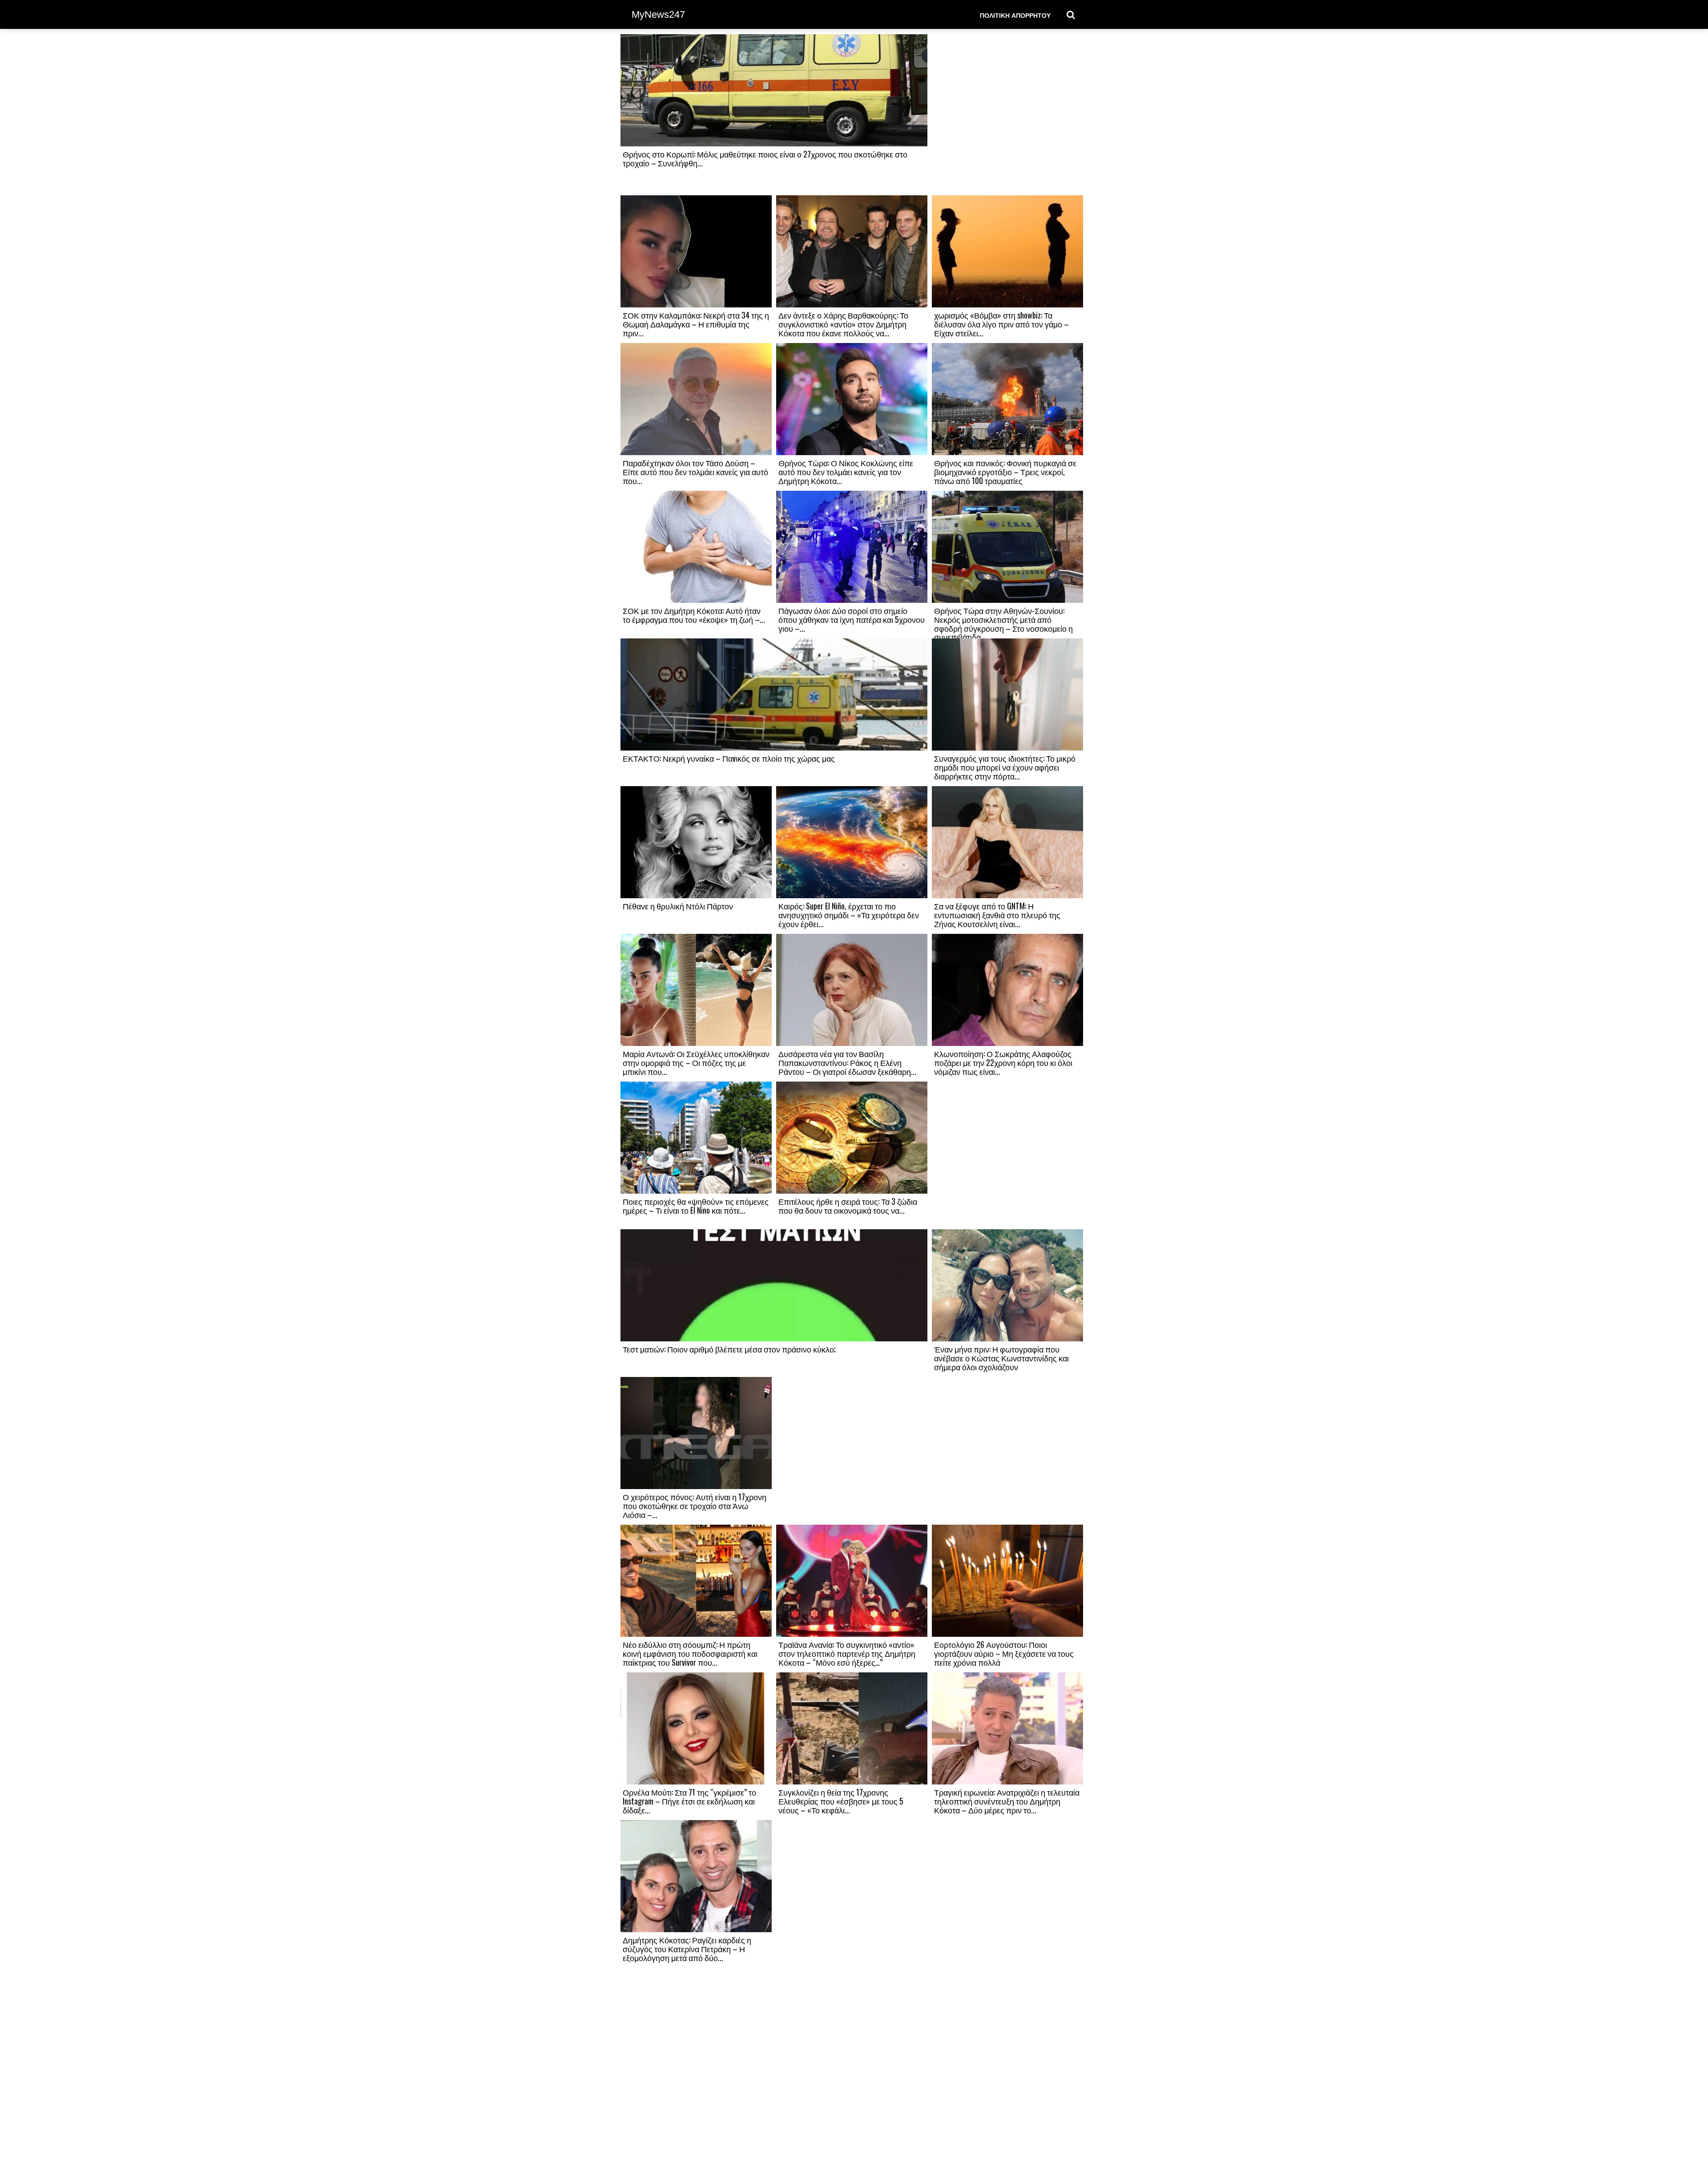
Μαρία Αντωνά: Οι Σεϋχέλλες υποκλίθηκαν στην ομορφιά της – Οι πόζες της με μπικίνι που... (696, 1062)
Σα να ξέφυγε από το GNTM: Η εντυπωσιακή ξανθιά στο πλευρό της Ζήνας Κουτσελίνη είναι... (997, 915)
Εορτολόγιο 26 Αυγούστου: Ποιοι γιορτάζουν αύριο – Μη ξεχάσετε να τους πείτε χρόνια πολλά (1004, 1653)
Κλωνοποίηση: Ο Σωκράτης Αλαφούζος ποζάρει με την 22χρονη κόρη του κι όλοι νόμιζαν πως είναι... (1003, 1062)
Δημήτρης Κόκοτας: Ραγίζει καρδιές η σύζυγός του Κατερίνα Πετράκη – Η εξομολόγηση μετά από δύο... (687, 1949)
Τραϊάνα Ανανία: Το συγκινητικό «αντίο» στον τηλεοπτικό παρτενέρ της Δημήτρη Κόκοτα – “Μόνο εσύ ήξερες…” (847, 1653)
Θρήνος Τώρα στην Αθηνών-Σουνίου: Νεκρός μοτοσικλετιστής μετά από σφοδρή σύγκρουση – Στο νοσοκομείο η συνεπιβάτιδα (1003, 624)
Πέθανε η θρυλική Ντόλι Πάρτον (678, 906)
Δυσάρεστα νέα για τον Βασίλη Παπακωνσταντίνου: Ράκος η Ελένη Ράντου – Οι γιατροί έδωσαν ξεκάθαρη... (847, 1062)
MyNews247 (658, 14)
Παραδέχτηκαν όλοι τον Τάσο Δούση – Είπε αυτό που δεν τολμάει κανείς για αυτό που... (695, 472)
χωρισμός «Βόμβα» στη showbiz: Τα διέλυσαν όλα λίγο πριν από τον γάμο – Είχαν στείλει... (1001, 324)
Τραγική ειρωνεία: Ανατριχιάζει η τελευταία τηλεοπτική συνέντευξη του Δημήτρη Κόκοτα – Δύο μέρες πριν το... (1007, 1801)
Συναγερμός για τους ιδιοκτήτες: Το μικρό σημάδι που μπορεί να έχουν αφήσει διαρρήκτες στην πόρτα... (1005, 767)
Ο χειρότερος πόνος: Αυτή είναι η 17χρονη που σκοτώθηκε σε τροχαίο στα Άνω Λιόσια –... (695, 1506)
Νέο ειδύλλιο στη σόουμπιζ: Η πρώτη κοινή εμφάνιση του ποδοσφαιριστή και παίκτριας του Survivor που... (690, 1653)
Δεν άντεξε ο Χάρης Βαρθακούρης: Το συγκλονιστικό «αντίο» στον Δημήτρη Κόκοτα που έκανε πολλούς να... (843, 324)
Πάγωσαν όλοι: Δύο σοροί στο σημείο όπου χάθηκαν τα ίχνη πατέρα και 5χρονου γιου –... (852, 619)
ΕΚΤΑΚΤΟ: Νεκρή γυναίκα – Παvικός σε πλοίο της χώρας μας (729, 758)
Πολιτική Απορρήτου (1015, 15)
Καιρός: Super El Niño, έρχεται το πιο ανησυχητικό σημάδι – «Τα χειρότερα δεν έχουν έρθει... (849, 915)
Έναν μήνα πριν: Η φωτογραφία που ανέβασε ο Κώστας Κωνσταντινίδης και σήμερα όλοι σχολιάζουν (1001, 1358)
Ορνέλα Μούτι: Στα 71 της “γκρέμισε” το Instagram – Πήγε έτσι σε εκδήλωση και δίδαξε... (689, 1801)
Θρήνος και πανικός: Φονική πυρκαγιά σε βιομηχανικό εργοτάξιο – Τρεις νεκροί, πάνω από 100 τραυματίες (1005, 472)
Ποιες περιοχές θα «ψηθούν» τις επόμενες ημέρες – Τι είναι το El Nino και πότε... (696, 1206)
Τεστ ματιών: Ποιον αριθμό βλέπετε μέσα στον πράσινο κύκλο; (729, 1349)
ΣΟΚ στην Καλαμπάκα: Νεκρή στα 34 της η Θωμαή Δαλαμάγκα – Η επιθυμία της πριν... (696, 324)
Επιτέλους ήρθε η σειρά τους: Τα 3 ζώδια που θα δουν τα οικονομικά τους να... (848, 1206)
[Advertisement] (1007, 114)
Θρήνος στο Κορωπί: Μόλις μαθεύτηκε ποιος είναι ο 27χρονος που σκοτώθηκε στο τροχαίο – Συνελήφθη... (765, 158)
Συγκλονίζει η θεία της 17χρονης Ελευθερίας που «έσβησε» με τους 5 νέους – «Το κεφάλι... (841, 1801)
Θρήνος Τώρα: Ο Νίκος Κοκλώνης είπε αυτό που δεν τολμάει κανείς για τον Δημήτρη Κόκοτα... (846, 472)
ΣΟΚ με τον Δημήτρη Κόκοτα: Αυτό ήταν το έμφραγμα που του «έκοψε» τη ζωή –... (694, 615)
